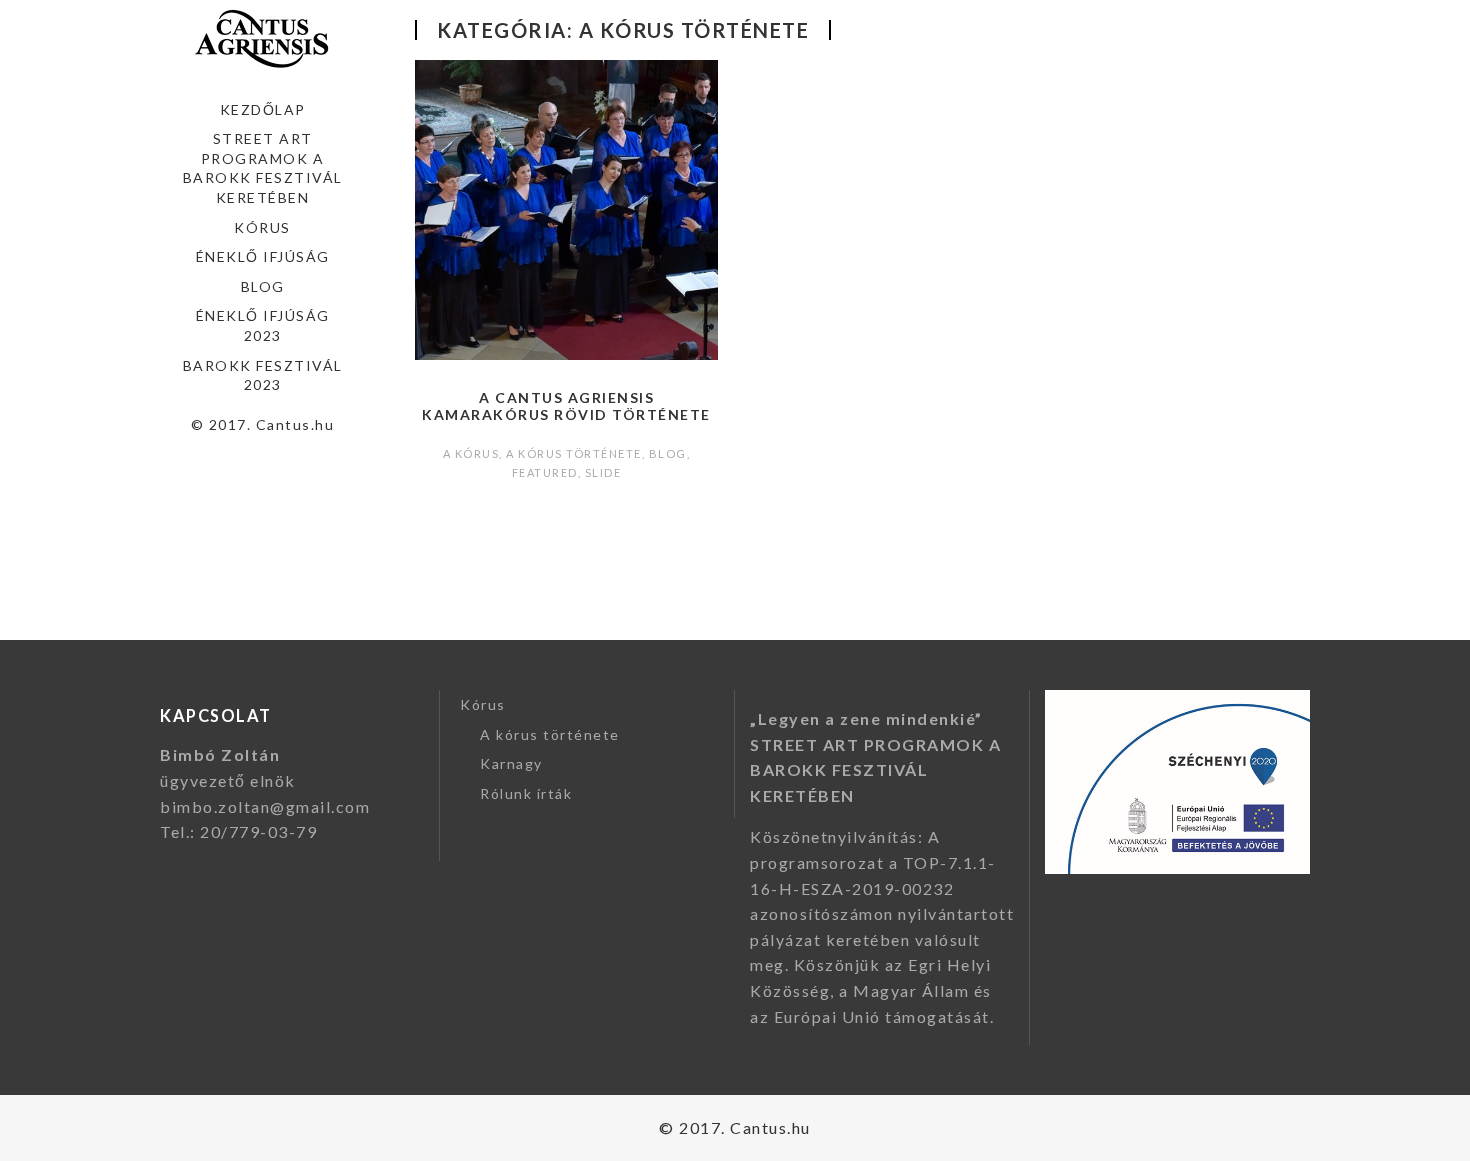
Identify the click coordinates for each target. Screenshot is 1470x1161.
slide (603, 472)
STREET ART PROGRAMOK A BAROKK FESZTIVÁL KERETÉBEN (263, 168)
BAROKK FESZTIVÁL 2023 (263, 375)
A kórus (471, 453)
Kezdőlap (263, 109)
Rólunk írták (526, 793)
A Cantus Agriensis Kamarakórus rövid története (566, 406)
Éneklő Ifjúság (263, 256)
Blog (263, 286)
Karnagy (511, 763)
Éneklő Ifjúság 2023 (263, 325)
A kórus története (574, 453)
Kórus (262, 227)
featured (545, 472)
